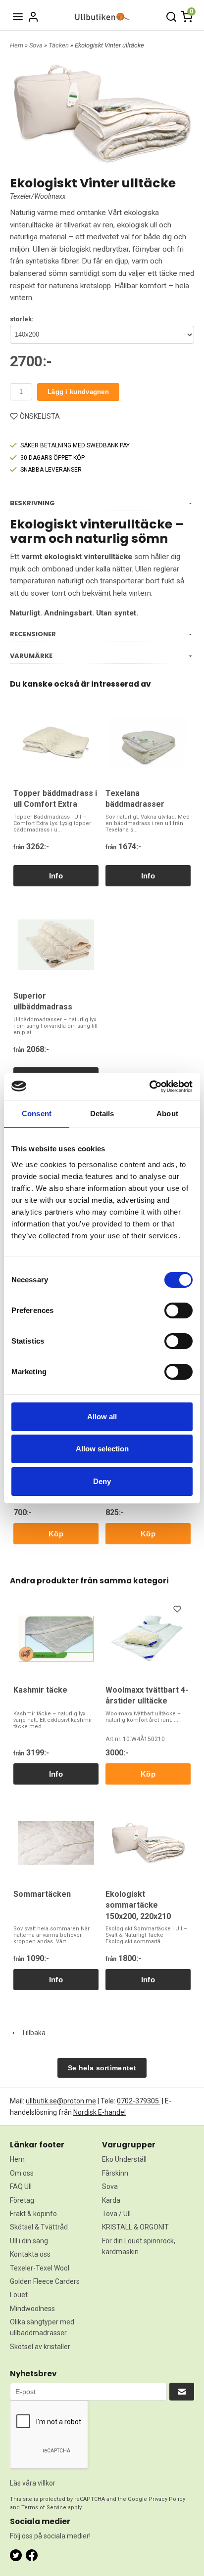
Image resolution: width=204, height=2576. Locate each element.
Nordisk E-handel (100, 2112)
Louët (19, 2295)
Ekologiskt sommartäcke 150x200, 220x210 (138, 1905)
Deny (102, 1481)
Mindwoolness (32, 2309)
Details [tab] (102, 1113)
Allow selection (102, 1449)
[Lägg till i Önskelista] (178, 1611)
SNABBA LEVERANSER (51, 470)
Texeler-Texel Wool (40, 2268)
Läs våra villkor (33, 2483)
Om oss (22, 2173)
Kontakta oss (30, 2254)
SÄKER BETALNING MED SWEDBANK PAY (75, 445)
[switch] (178, 1310)
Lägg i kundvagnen (78, 392)
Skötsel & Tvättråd (39, 2227)
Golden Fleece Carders (45, 2281)
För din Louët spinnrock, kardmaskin (139, 2246)
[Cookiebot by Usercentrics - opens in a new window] (149, 1087)
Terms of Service (44, 2508)
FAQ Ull (21, 2186)
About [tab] (167, 1113)
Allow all (102, 1417)
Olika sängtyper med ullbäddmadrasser (42, 2327)
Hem (17, 45)
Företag (22, 2200)
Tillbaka (31, 2033)
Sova (37, 45)
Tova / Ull (116, 2214)
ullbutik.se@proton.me (61, 2101)
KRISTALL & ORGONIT (135, 2227)
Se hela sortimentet (102, 2068)
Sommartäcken (42, 1894)
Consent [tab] (37, 1113)
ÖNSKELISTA (40, 416)
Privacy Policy (167, 2499)
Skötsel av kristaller (40, 2347)
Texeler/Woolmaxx (38, 196)
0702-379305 (139, 2101)
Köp (56, 1534)
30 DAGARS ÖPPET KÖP (52, 458)
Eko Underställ (124, 2159)
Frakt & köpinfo (33, 2214)
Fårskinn (115, 2173)
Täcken (59, 45)
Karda (111, 2200)
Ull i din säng (29, 2241)
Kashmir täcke (40, 1690)
